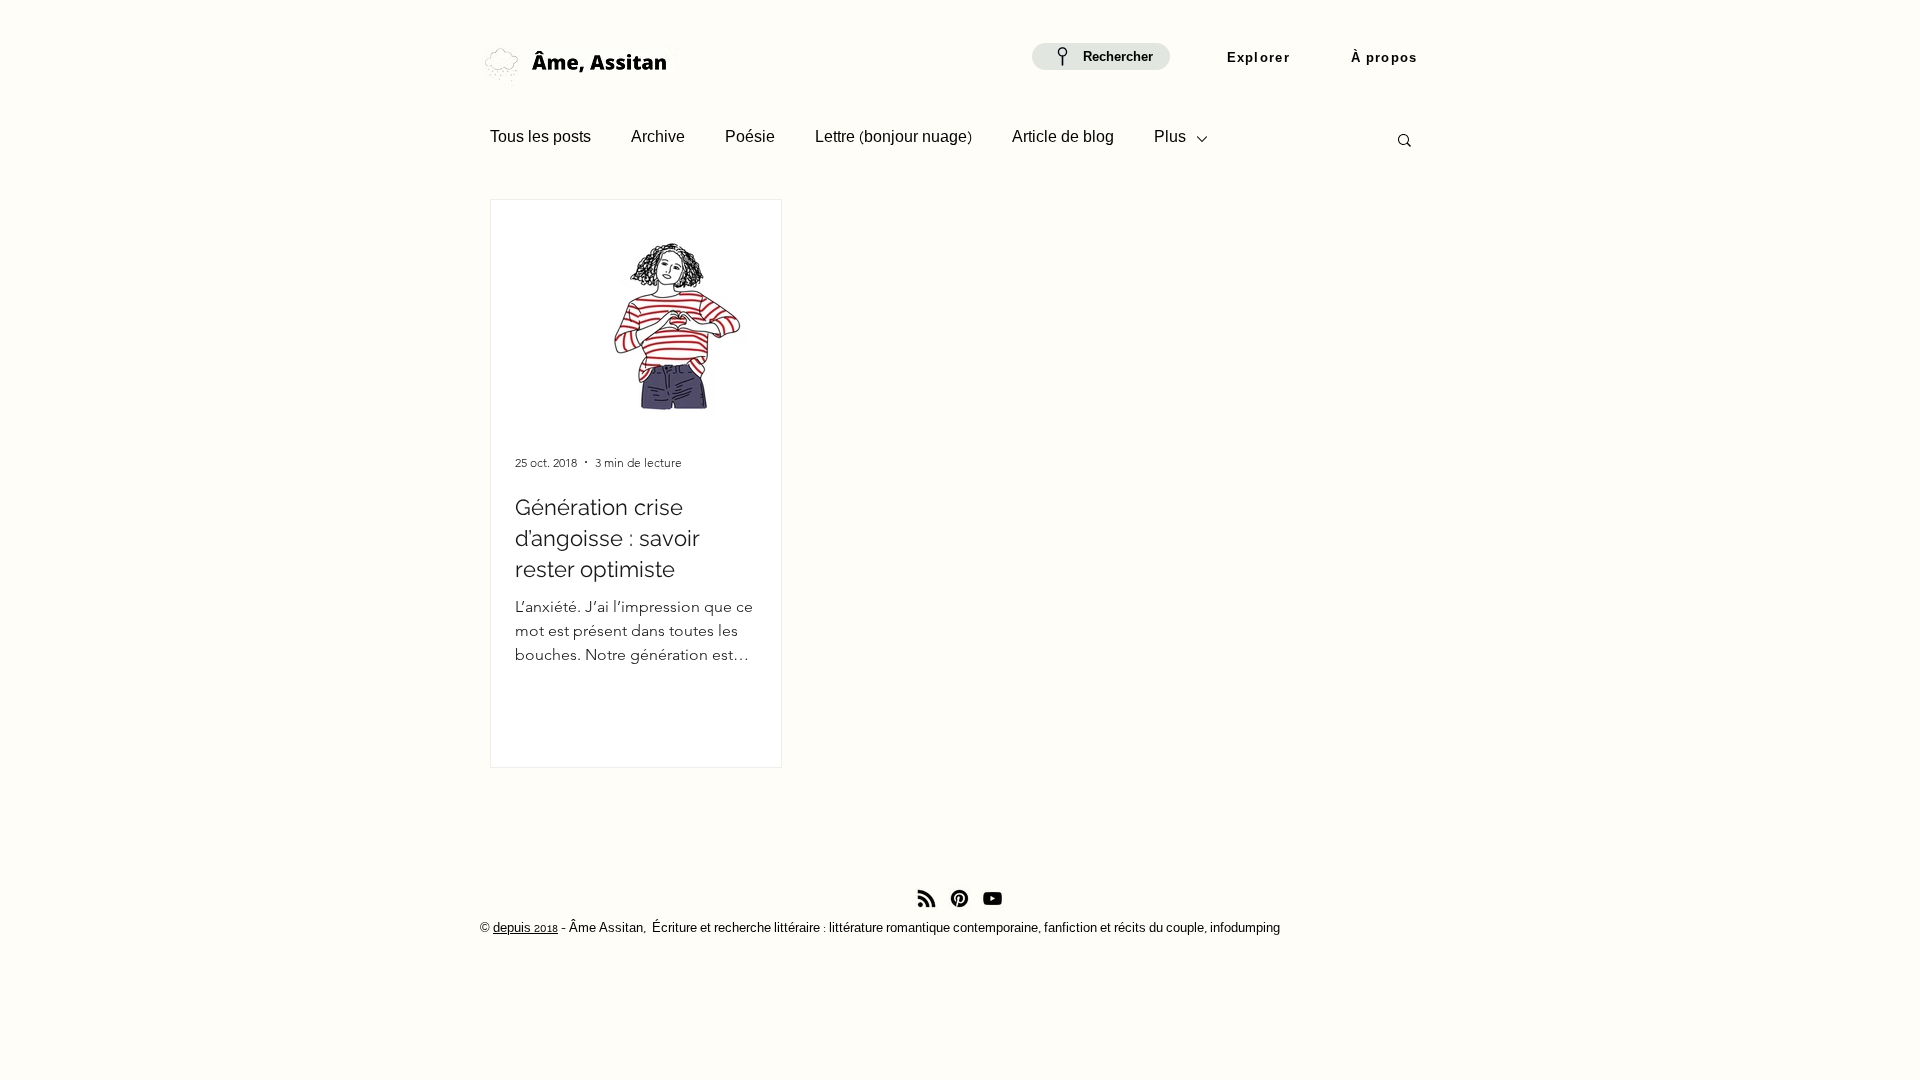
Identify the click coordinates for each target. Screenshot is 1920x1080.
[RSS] (926, 898)
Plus (1170, 139)
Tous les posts (540, 139)
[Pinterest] (959, 898)
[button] (1258, 59)
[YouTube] (992, 898)
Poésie (750, 139)
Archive (658, 139)
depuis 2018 (525, 929)
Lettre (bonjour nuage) (893, 139)
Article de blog (1063, 139)
